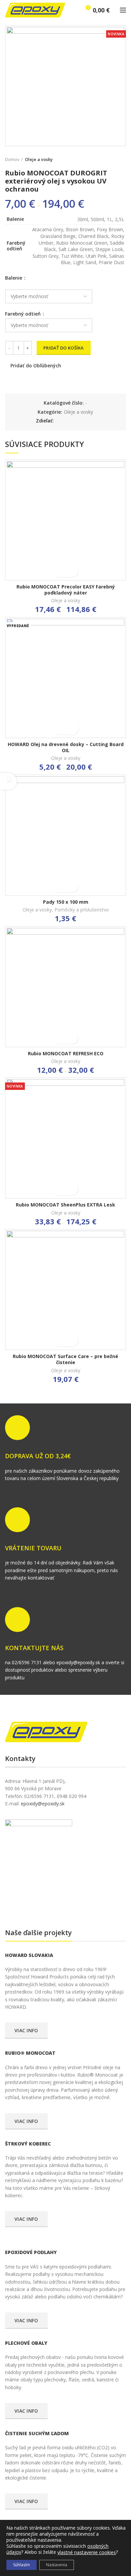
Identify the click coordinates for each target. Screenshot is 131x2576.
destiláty (48, 1905)
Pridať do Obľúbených (36, 366)
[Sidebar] (8, 781)
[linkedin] (84, 421)
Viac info (26, 2030)
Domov (12, 159)
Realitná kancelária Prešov (42, 1905)
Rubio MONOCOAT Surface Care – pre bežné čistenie (65, 1359)
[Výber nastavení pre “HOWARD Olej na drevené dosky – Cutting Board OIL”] (60, 729)
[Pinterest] (76, 421)
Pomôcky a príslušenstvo (82, 910)
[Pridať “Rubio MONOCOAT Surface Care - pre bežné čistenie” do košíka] (60, 1341)
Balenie (14, 278)
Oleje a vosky (39, 159)
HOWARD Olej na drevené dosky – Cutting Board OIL (66, 747)
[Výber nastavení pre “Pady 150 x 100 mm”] (60, 886)
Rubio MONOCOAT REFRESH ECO (66, 1054)
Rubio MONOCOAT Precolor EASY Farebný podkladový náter (66, 590)
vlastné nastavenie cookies (87, 2552)
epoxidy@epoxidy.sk (43, 1804)
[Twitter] (68, 421)
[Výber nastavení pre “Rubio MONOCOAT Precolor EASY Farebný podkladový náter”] (60, 571)
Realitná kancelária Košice (9, 1905)
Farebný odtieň (24, 314)
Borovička (17, 1905)
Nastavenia (57, 2565)
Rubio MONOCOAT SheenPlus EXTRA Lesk (65, 1205)
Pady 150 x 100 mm (66, 902)
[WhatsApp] (92, 421)
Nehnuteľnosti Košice (23, 1905)
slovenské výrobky (54, 1905)
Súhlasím (21, 2565)
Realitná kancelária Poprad (32, 1905)
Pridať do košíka (64, 348)
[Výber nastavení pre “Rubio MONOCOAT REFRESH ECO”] (60, 1038)
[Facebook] (61, 421)
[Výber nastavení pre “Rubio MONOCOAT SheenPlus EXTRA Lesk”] (60, 1189)
